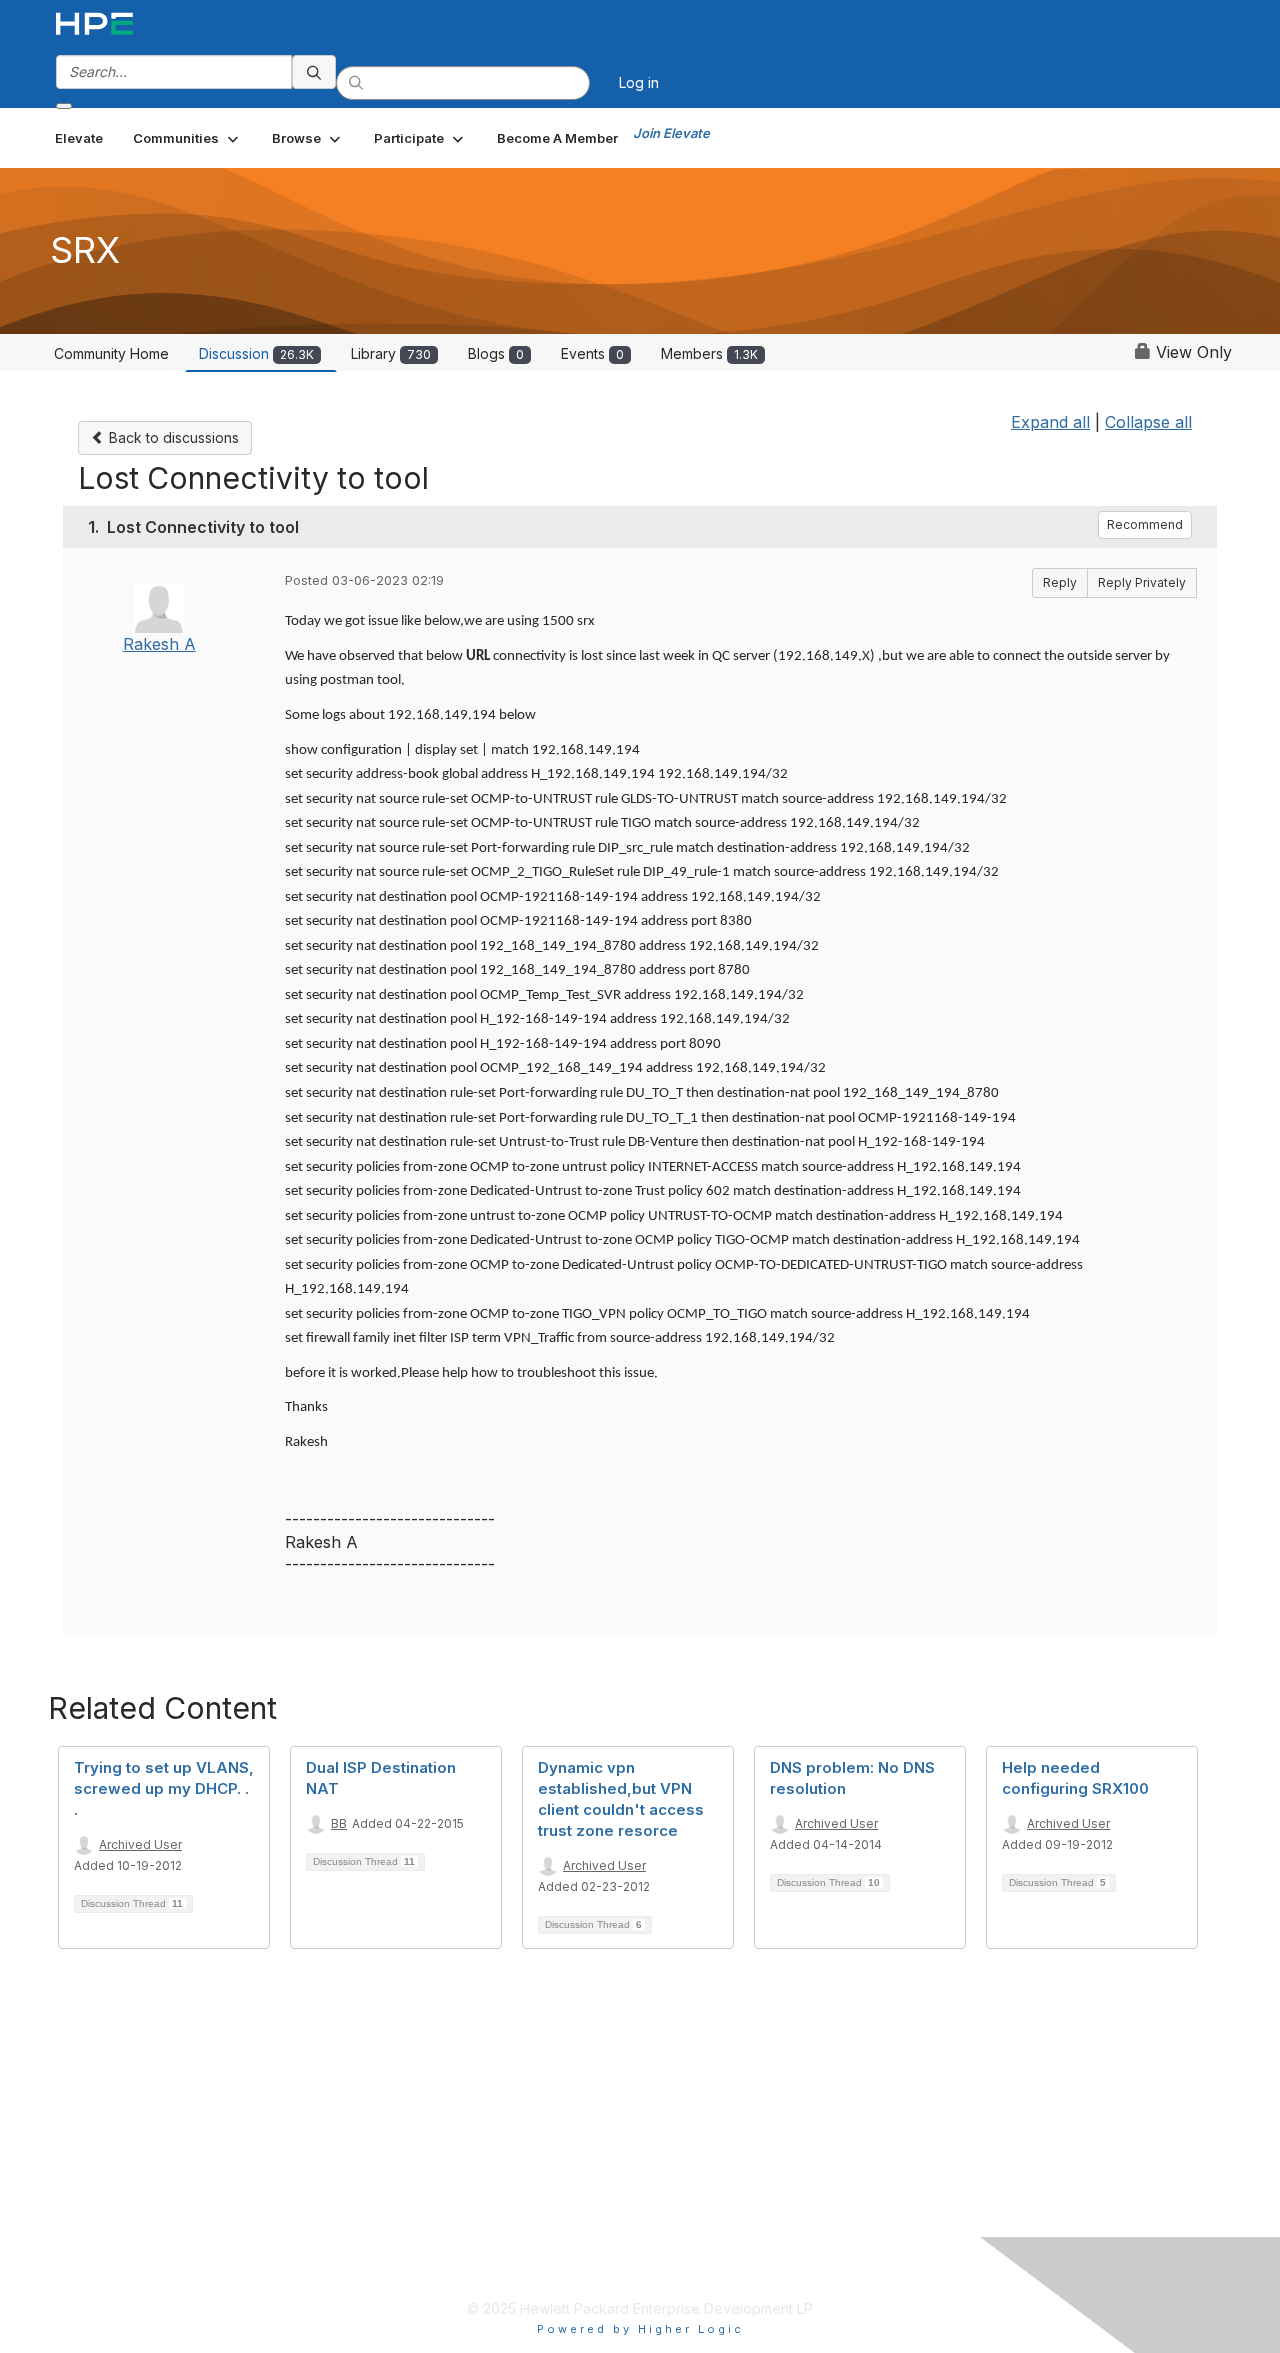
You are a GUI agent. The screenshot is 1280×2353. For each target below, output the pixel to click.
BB (339, 1823)
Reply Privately (1142, 582)
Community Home (111, 353)
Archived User (140, 1844)
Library (391, 353)
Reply (1060, 582)
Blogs (496, 353)
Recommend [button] (1145, 524)
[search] (314, 72)
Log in (639, 82)
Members (709, 353)
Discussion (256, 353)
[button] (187, 138)
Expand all (1050, 422)
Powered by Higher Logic (640, 2329)
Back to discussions (172, 437)
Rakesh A (159, 644)
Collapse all (1148, 422)
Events (592, 353)
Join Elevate (671, 133)
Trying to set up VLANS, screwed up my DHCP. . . (164, 1788)
